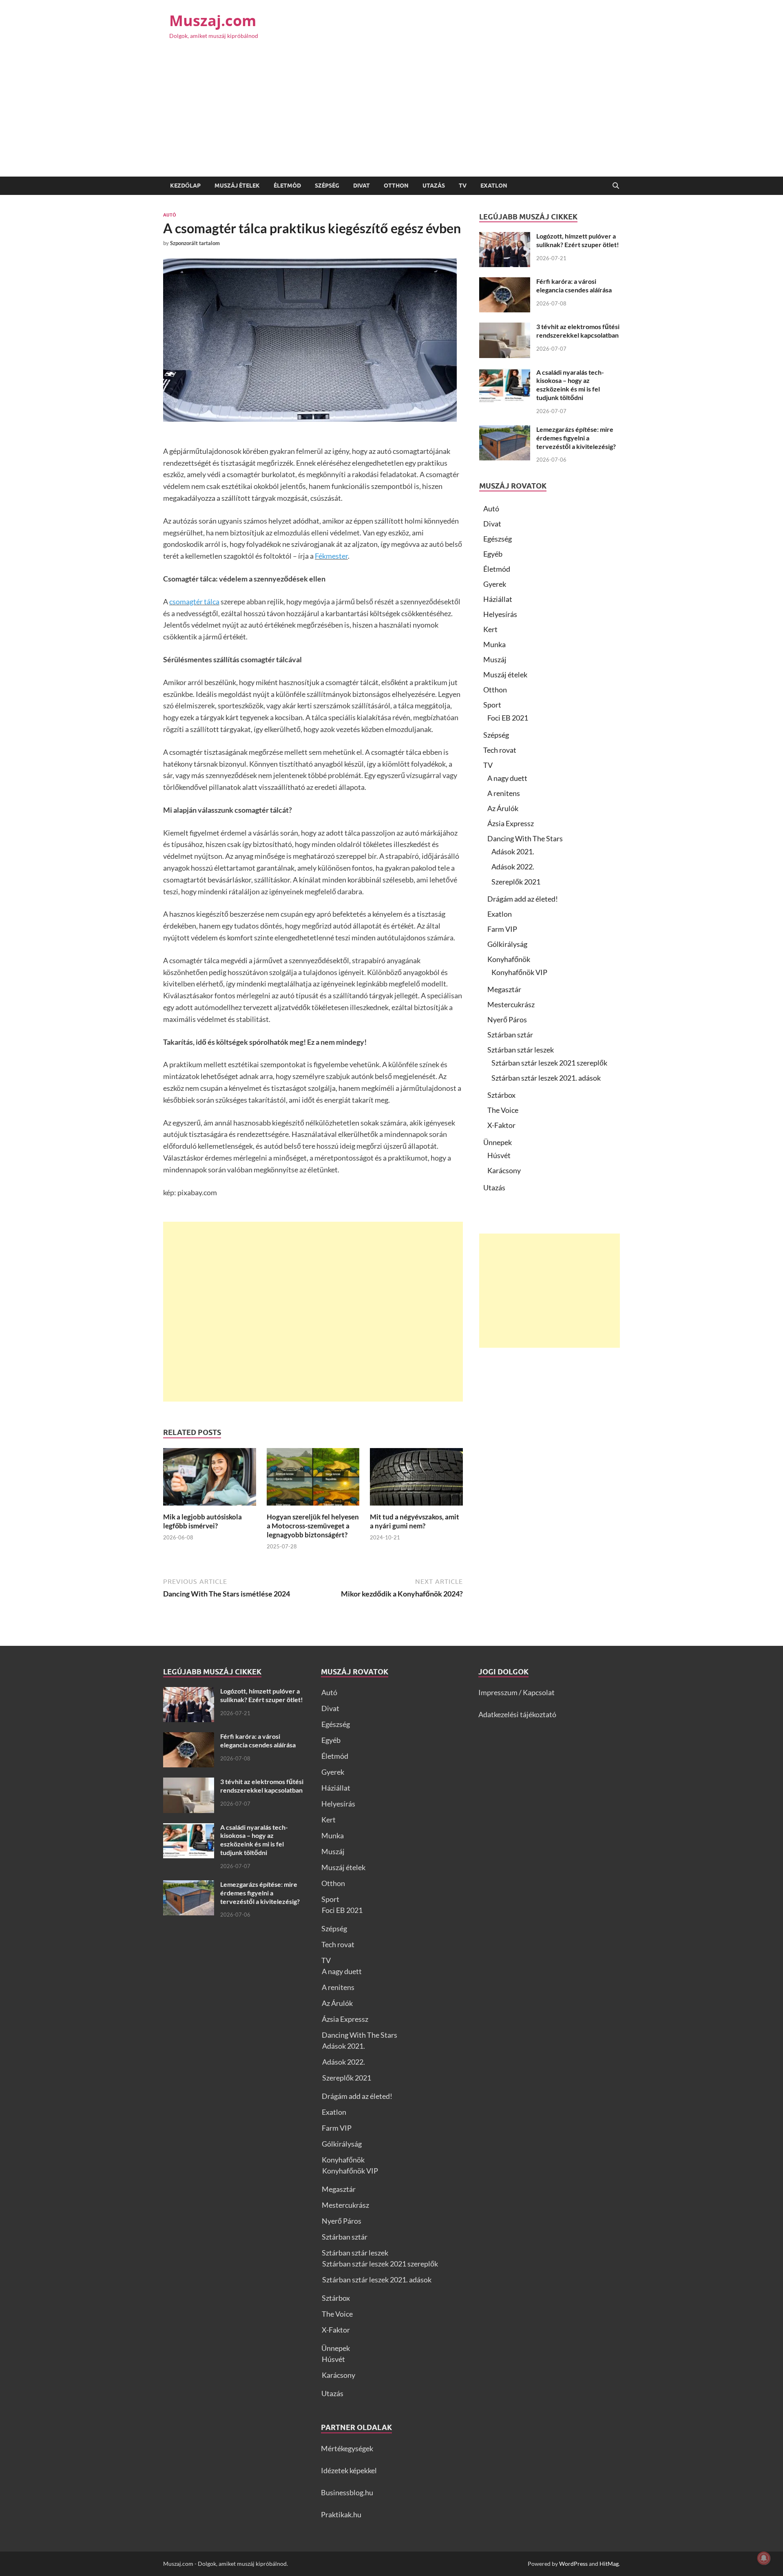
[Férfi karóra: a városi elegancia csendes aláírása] (505, 283)
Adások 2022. (513, 867)
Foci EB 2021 (508, 718)
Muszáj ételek (237, 186)
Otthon (396, 186)
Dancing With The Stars (525, 838)
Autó (170, 215)
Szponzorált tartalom (195, 243)
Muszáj (495, 659)
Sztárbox (501, 1095)
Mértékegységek (347, 2448)
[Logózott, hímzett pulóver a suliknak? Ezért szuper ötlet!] (505, 237)
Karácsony (504, 1170)
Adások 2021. (513, 851)
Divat (362, 186)
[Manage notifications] (764, 2558)
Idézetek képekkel (349, 2470)
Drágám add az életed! (523, 899)
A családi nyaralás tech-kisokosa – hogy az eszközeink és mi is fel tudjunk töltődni (570, 385)
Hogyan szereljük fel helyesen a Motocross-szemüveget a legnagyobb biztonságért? (313, 1526)
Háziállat (498, 599)
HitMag (609, 2564)
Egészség (498, 539)
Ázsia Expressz (511, 823)
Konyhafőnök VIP (519, 972)
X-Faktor (501, 1125)
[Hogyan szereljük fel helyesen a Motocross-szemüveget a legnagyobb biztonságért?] (313, 1479)
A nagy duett (507, 778)
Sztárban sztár (510, 1035)
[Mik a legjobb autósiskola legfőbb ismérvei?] (210, 1479)
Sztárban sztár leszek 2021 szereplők (549, 1063)
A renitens (504, 793)
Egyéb (493, 554)
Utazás (434, 186)
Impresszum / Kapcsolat (516, 1692)
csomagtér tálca (194, 601)
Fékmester (331, 556)
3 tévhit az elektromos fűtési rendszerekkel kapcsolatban (578, 331)
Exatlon (494, 186)
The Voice (503, 1110)
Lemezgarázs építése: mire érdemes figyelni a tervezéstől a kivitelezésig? (576, 438)
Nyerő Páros (507, 1019)
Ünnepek (498, 1142)
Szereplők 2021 (516, 882)
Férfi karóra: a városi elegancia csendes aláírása (574, 285)
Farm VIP (502, 929)
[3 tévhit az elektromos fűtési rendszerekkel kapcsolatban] (505, 328)
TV (463, 186)
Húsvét (499, 1155)
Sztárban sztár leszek (521, 1050)
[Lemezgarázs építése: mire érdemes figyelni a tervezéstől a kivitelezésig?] (505, 431)
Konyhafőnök (509, 959)
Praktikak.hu (341, 2514)
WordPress (573, 2564)
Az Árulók (503, 808)
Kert (490, 629)
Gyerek (495, 584)
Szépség (327, 186)
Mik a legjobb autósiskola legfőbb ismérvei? (202, 1521)
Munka (494, 644)
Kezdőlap (185, 186)
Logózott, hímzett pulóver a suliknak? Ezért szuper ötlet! (578, 240)
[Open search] (616, 186)
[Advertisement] (391, 115)
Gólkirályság (507, 944)
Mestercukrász (511, 1004)
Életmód (287, 186)
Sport (492, 705)
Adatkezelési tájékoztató (517, 1714)
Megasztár (504, 989)
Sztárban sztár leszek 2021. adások (546, 1078)
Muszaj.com (213, 21)
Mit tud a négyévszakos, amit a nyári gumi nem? (415, 1521)
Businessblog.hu (347, 2492)
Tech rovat (500, 750)
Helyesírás (500, 614)
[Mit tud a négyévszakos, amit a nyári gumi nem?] (416, 1479)
